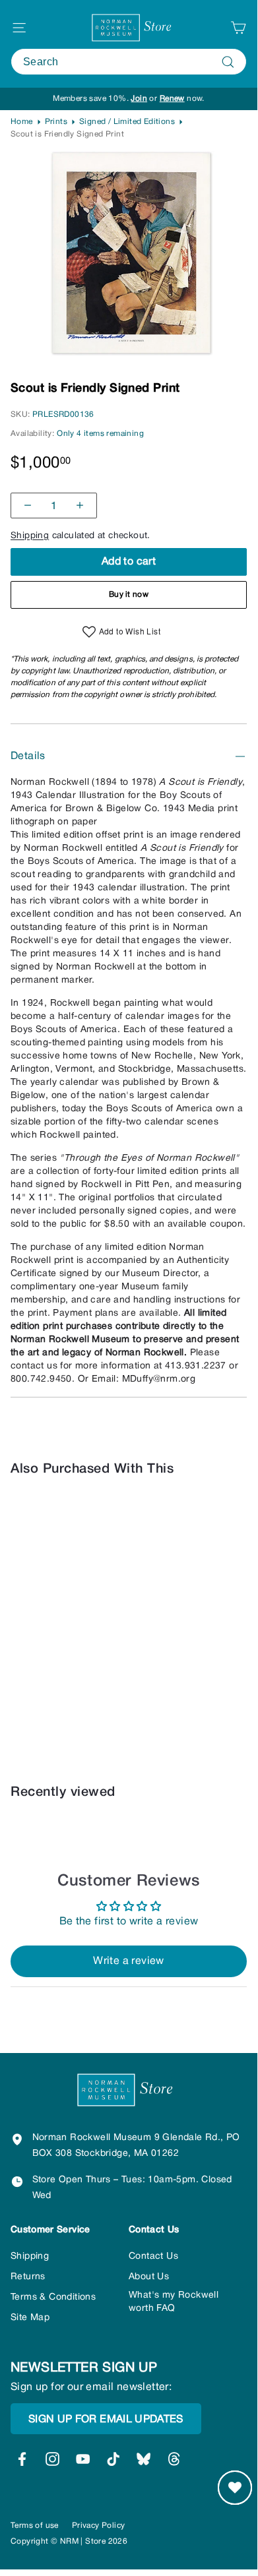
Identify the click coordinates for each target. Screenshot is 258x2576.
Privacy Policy (99, 2526)
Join (139, 99)
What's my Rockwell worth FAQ (174, 2302)
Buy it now (129, 595)
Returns (28, 2277)
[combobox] (129, 62)
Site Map (30, 2318)
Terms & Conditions (53, 2297)
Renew (172, 99)
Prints (56, 122)
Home (22, 122)
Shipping (30, 536)
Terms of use (35, 2526)
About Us (149, 2277)
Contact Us (153, 2256)
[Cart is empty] (238, 28)
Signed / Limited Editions (127, 122)
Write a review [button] (129, 1961)
